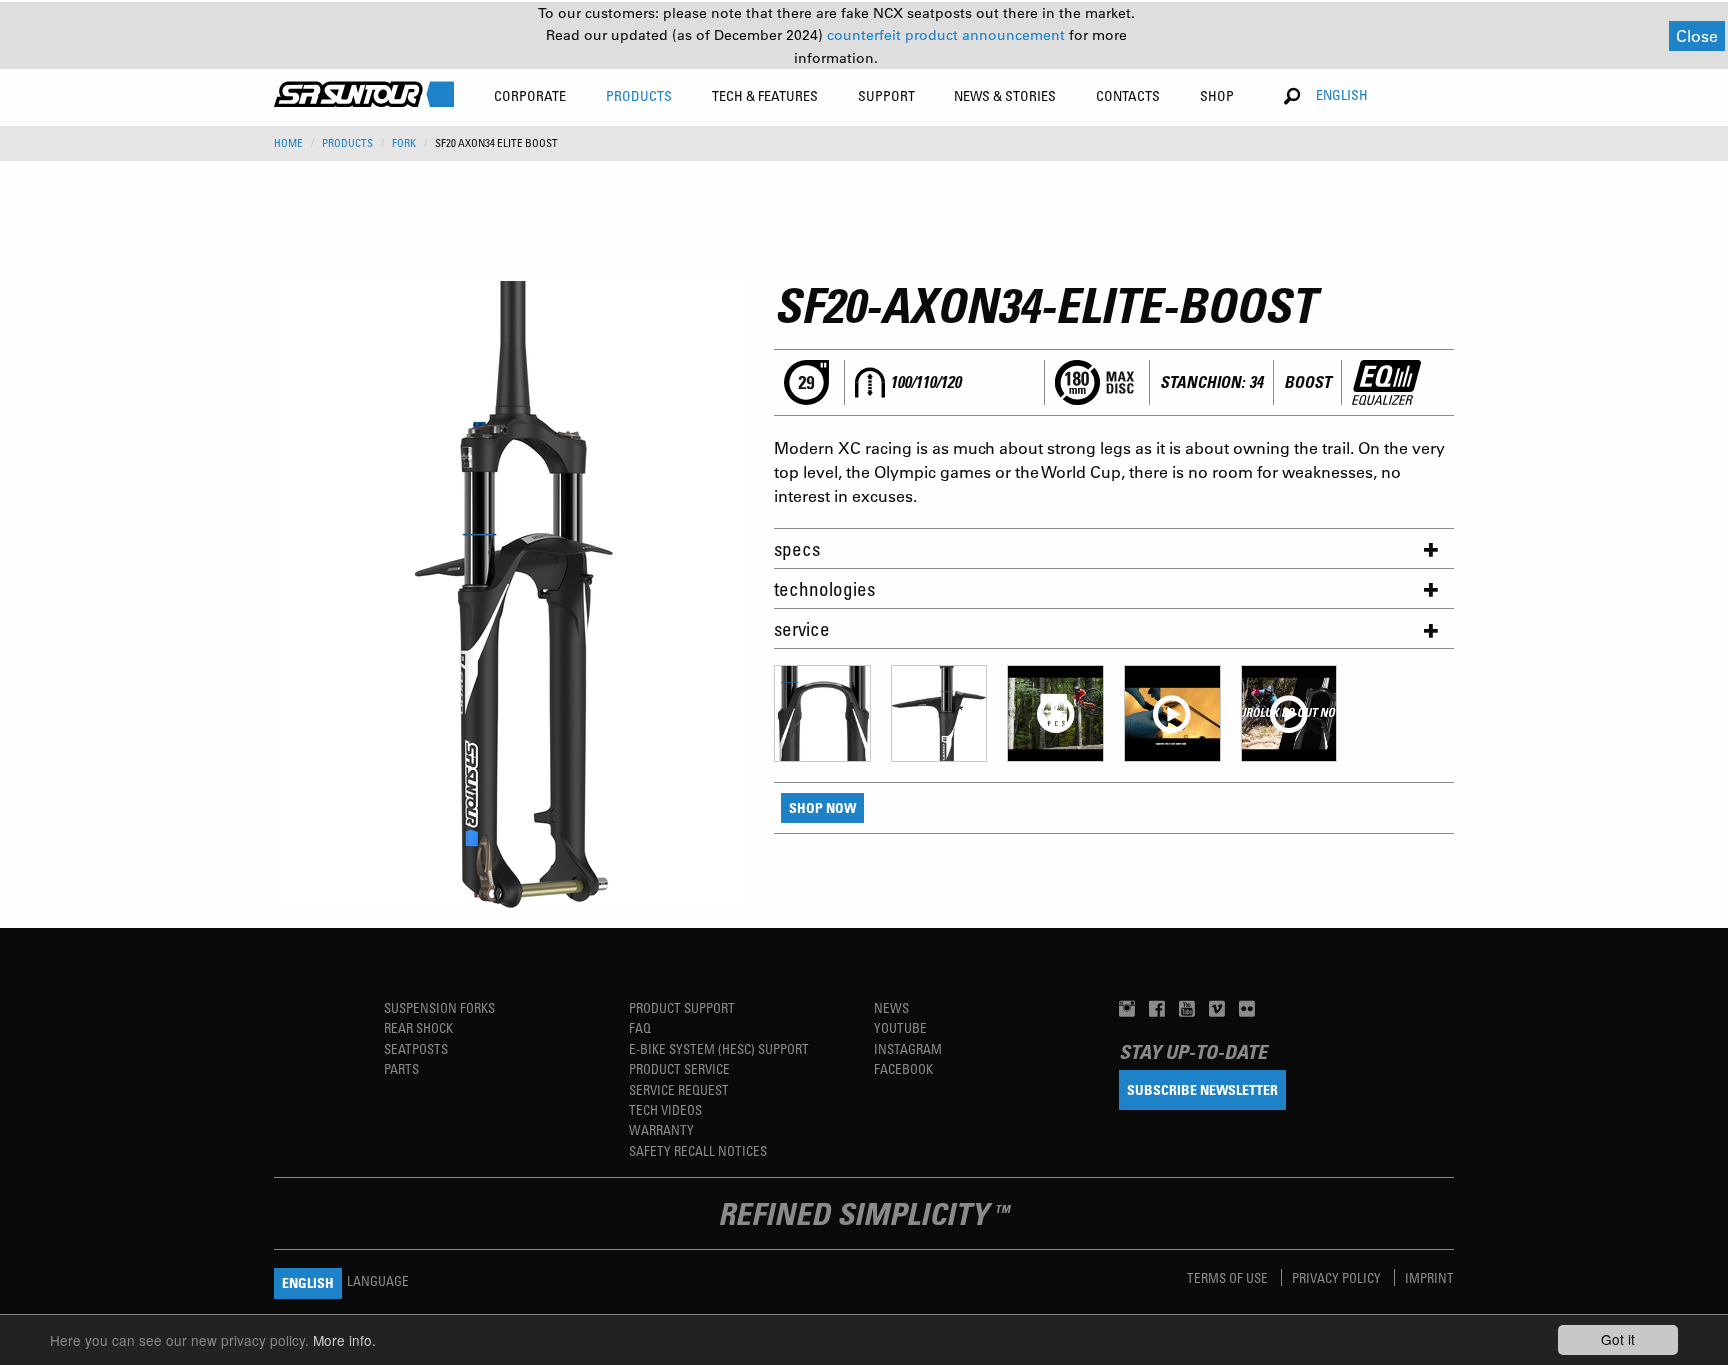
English (1342, 94)
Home (288, 143)
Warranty (661, 1129)
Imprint (1429, 1277)
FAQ (640, 1027)
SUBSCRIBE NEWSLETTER (1202, 1089)
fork (404, 143)
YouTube (900, 1027)
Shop (1217, 95)
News (891, 1007)
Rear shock (418, 1027)
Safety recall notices (698, 1150)
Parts (401, 1068)
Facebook (903, 1068)
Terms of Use (1229, 1277)
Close (1697, 35)
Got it (1618, 1339)
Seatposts (416, 1048)
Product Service (679, 1068)
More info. (344, 1340)
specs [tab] (797, 548)
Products (347, 143)
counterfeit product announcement (948, 35)
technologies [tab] (824, 588)
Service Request (679, 1089)
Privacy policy (1338, 1277)
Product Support (682, 1007)
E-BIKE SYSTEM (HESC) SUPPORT (719, 1048)
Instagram (908, 1048)
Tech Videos (665, 1109)
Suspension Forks (439, 1007)
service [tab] (802, 628)
